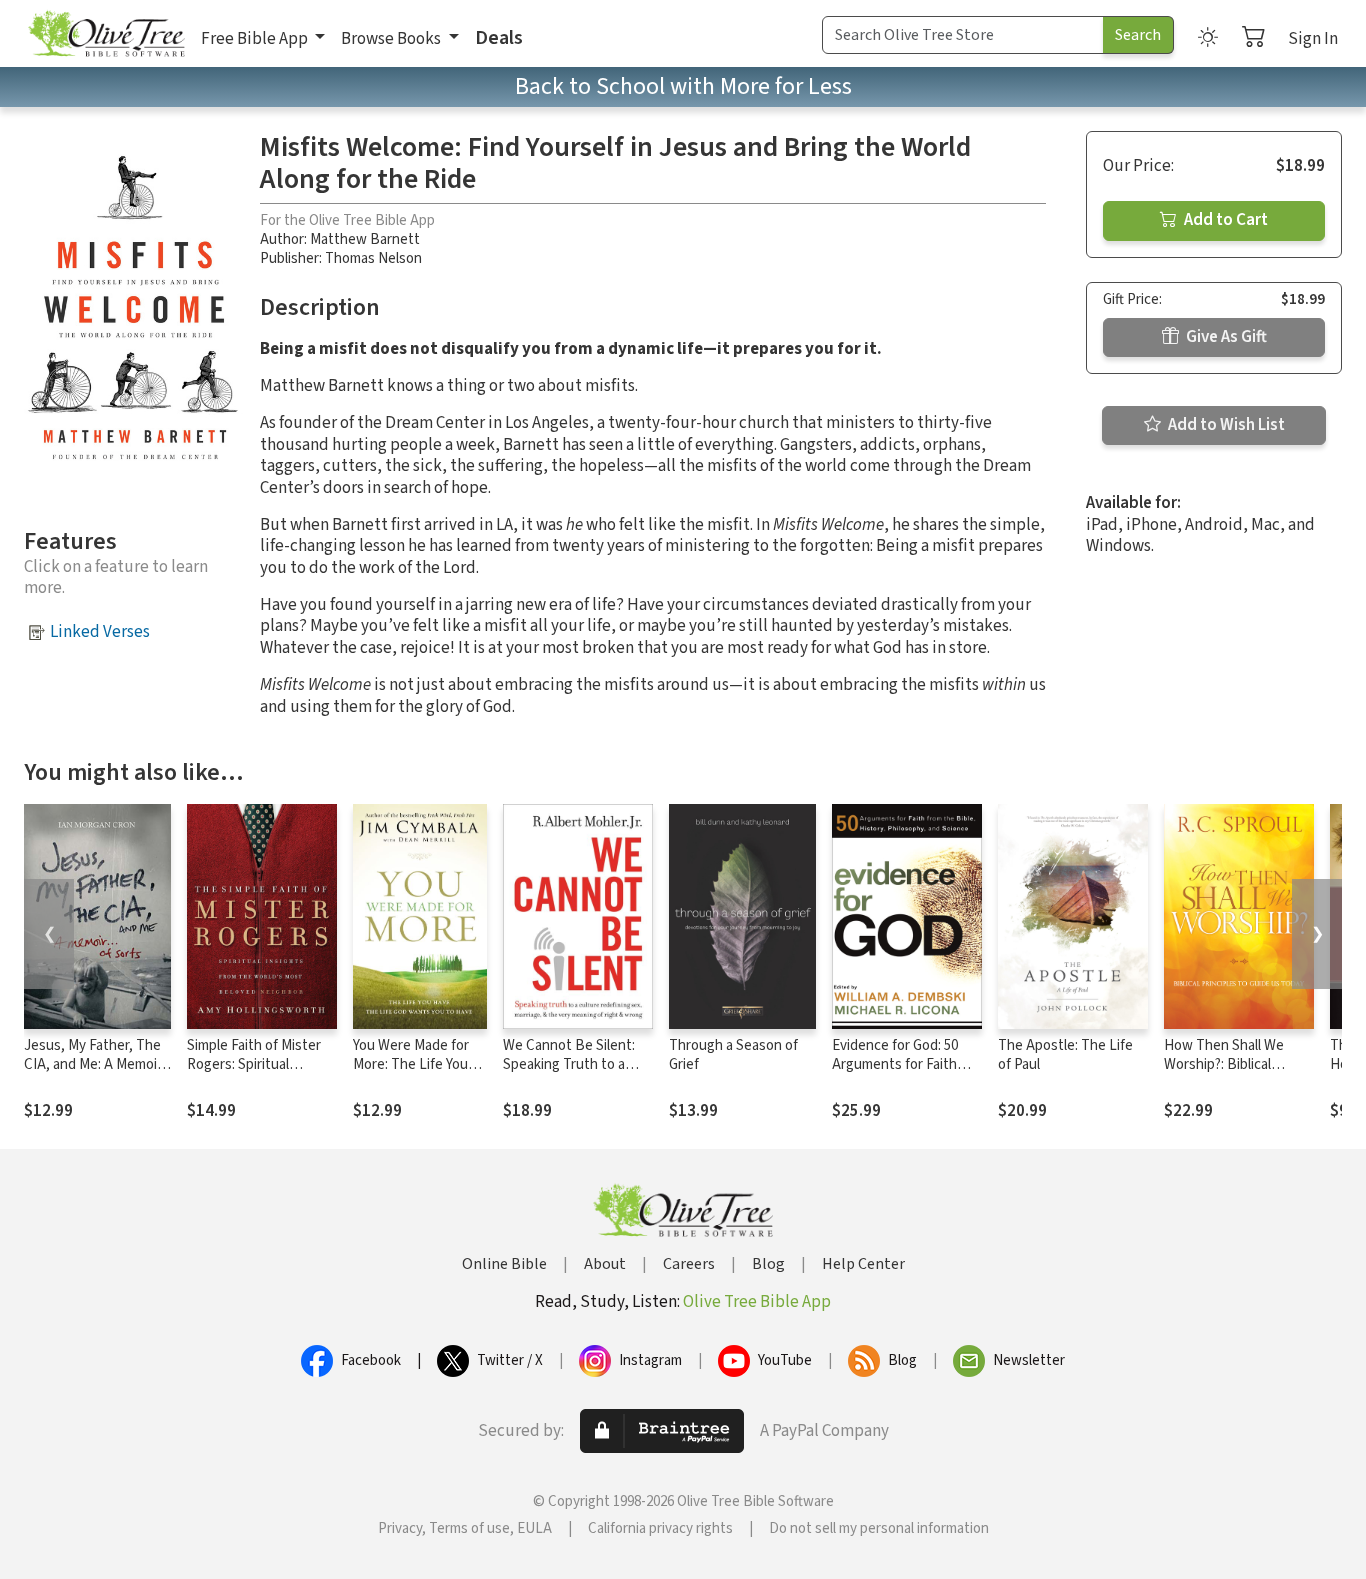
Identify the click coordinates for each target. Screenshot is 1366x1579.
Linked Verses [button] (100, 632)
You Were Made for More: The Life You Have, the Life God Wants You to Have (411, 1074)
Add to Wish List (1225, 425)
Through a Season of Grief (733, 1055)
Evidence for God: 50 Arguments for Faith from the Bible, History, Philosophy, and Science (907, 1074)
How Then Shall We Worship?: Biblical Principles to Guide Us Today (1232, 1074)
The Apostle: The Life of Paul (1065, 1055)
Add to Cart (1224, 220)
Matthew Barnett (365, 239)
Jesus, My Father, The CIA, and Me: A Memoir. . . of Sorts (97, 1064)
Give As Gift (1225, 337)
